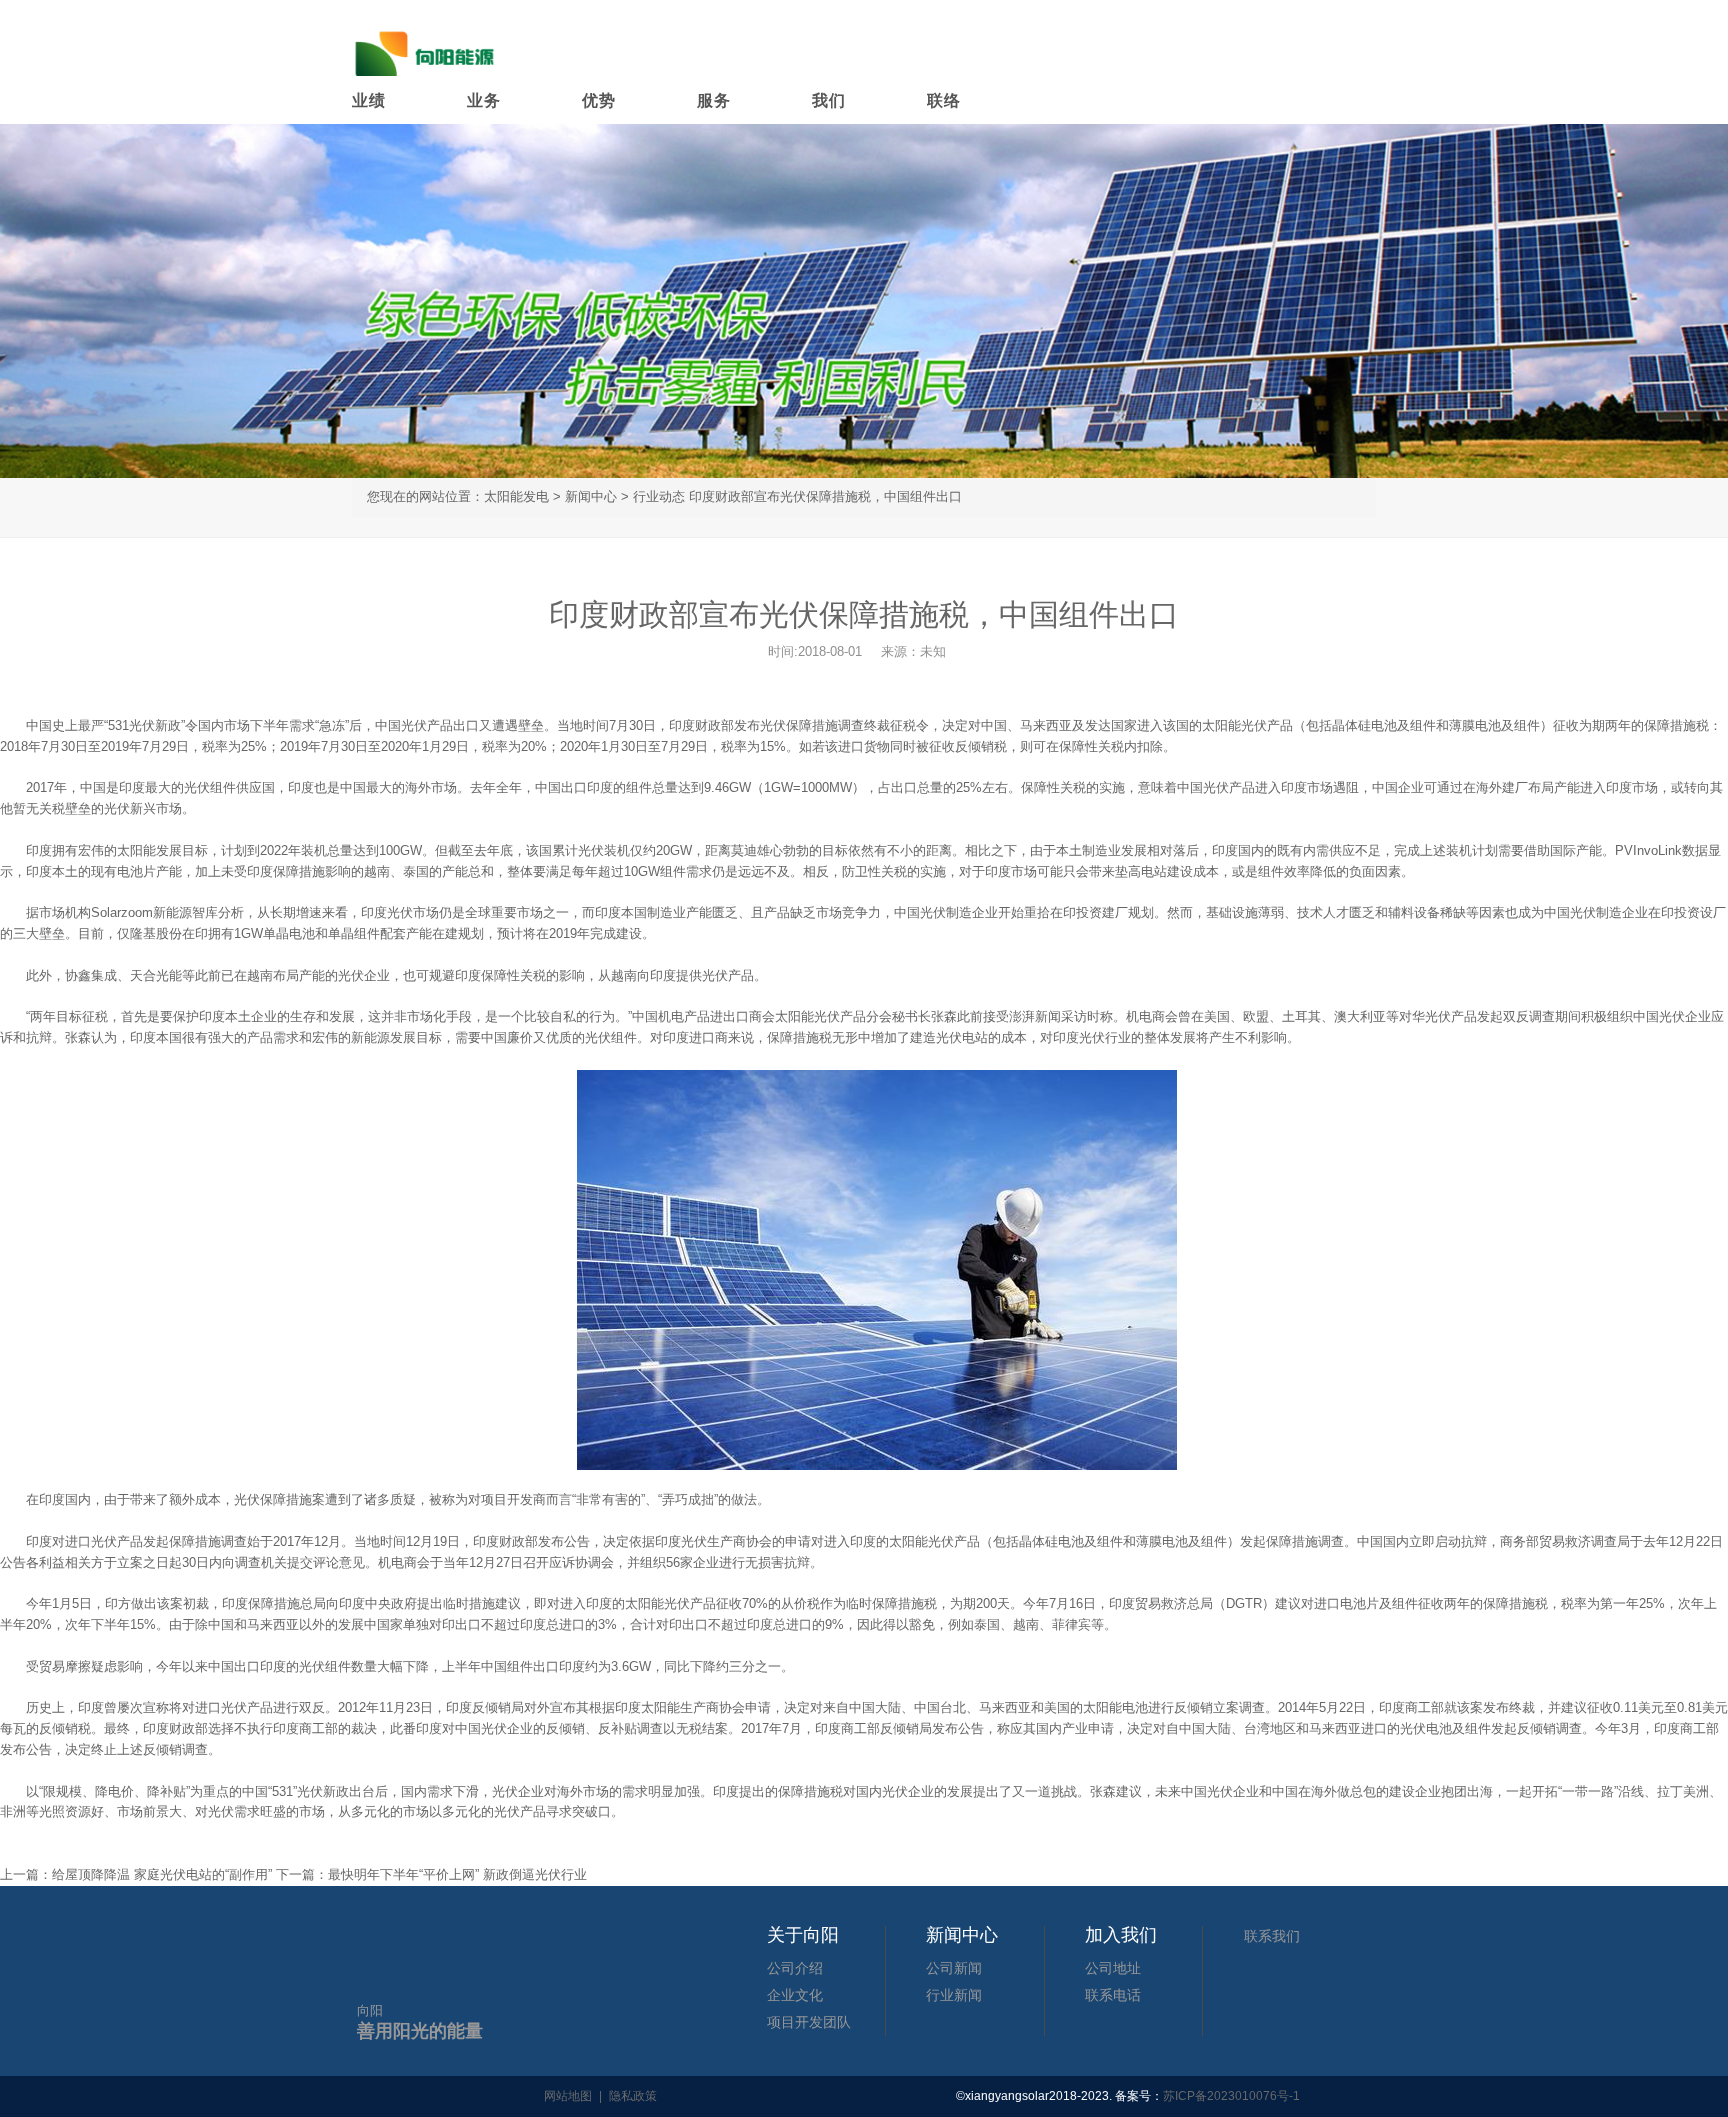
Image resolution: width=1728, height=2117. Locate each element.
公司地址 (1113, 1968)
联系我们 (1272, 1936)
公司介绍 (795, 1968)
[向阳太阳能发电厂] (427, 50)
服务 (714, 100)
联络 (944, 100)
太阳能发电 (516, 496)
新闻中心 (591, 496)
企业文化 (795, 1995)
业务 (484, 100)
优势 (599, 100)
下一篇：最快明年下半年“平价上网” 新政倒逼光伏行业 (431, 1874)
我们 (829, 100)
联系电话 (1113, 1995)
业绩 (369, 100)
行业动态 (659, 496)
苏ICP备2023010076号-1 (1231, 2096)
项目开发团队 (809, 2022)
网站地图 (568, 2096)
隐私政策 (633, 2096)
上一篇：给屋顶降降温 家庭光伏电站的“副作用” (138, 1874)
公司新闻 (954, 1968)
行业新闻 (954, 1995)
